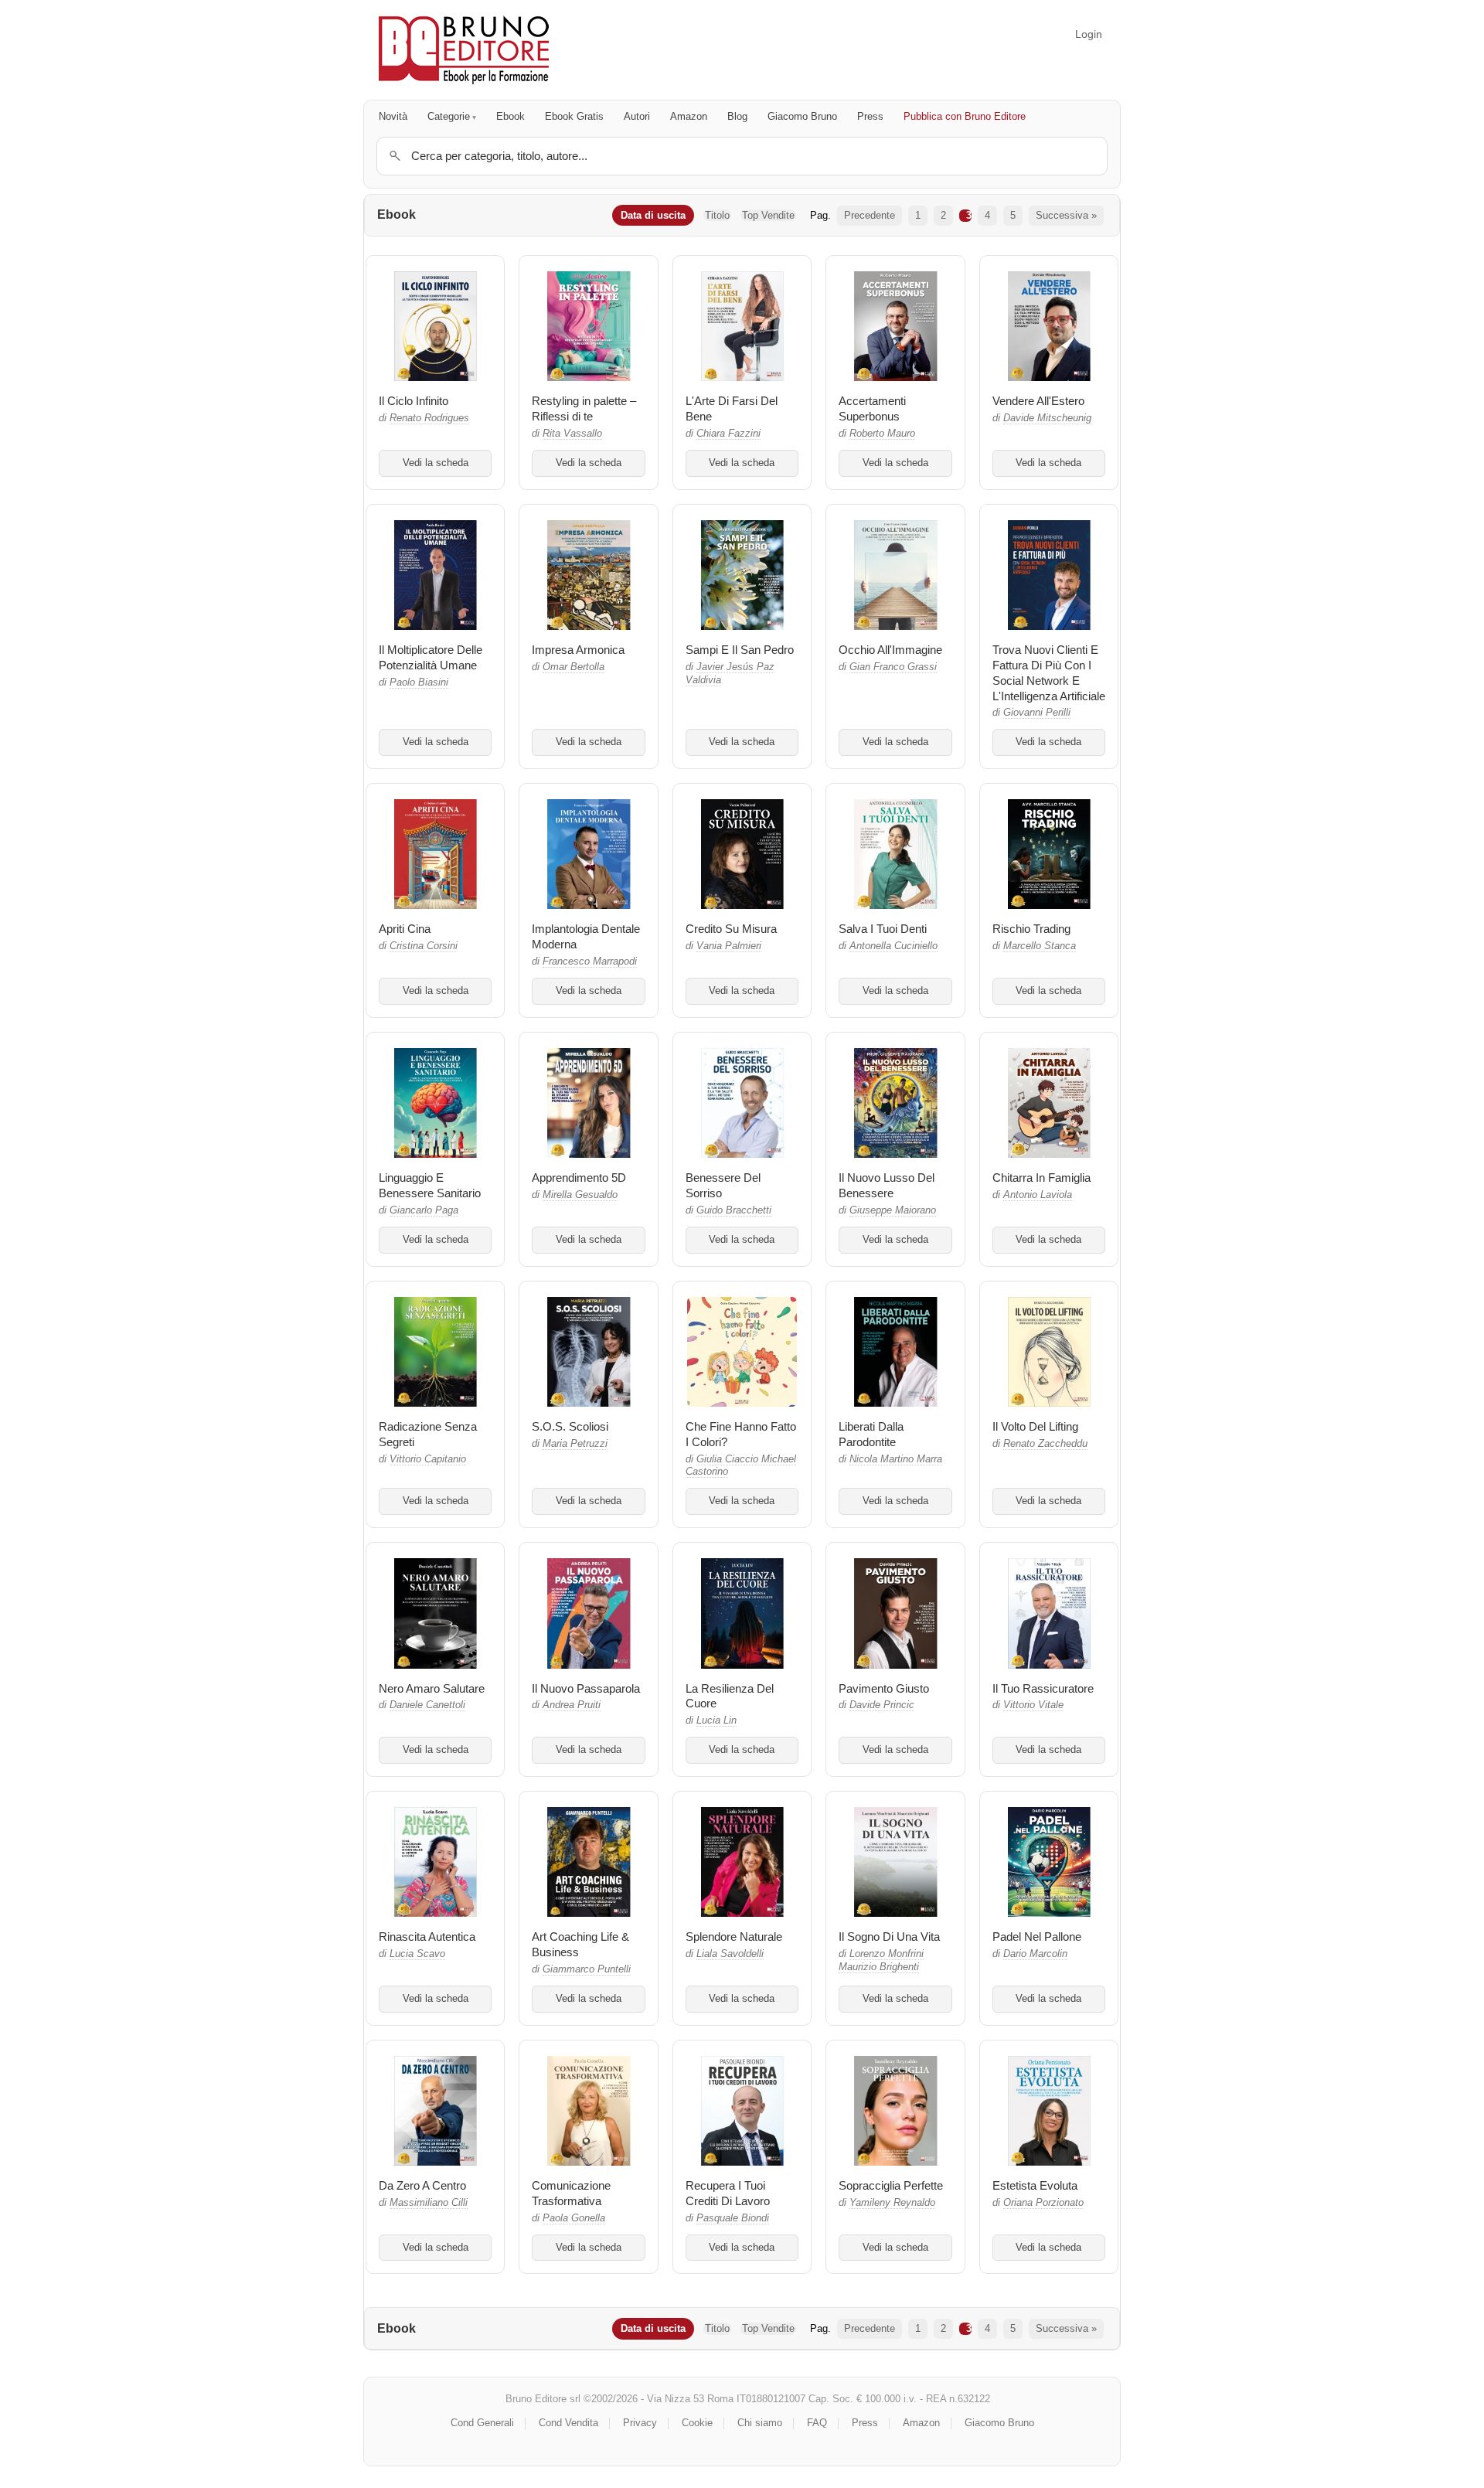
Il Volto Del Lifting (1035, 1426)
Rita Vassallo (572, 434)
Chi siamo (760, 2423)
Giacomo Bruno (802, 116)
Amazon (689, 116)
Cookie (697, 2423)
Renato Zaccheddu (1045, 1444)
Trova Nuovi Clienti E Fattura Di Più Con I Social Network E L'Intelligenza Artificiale (1049, 672)
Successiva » (1066, 215)
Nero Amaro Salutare (432, 1688)
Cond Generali (482, 2423)
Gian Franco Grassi (893, 667)
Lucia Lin (716, 1720)
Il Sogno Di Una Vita (889, 1937)
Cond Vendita (568, 2423)
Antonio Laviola (1038, 1195)
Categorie (449, 116)
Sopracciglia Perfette (891, 2185)
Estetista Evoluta (1035, 2185)
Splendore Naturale (734, 1937)
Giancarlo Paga (424, 1210)
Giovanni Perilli (1037, 713)
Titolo (717, 215)
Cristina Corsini (424, 946)
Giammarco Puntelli (587, 1969)
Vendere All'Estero (1038, 401)
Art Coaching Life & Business (580, 1944)
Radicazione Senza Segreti (428, 1434)
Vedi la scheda (436, 463)
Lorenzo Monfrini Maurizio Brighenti (881, 1960)
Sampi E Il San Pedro (740, 650)
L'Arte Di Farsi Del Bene (732, 408)
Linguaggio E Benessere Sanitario (430, 1185)
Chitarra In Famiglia (1042, 1178)
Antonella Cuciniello (893, 946)
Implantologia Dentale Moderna (586, 936)
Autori (637, 116)
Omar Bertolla (574, 667)
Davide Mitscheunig (1047, 418)
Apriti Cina (405, 929)
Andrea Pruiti (572, 1705)
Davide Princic (882, 1705)
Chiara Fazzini (728, 434)
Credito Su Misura (731, 929)
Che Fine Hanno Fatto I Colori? (741, 1434)
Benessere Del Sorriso (723, 1185)
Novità (393, 116)
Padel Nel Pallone (1037, 1937)
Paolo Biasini (419, 682)
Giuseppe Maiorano (893, 1210)
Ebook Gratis (574, 116)
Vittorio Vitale (1033, 1705)
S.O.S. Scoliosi (570, 1426)
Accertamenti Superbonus (872, 408)
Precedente (870, 215)
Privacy (640, 2423)
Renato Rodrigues (429, 418)
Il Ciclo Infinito (414, 401)
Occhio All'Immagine (890, 650)
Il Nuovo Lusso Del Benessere (887, 1185)
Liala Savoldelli (730, 1954)
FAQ (817, 2423)
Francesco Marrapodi (590, 962)
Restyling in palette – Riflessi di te (584, 408)
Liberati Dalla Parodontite (871, 1434)
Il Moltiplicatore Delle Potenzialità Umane (431, 657)
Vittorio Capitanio (428, 1459)
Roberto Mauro (882, 434)
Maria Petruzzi (575, 1444)
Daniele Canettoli (427, 1705)
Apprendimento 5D (579, 1178)
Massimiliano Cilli (429, 2203)
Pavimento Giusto (884, 1688)
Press (870, 116)
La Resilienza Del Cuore (730, 1696)
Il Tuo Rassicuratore (1043, 1688)
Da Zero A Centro (422, 2185)
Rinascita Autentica (427, 1937)
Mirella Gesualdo (580, 1195)
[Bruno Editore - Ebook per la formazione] (464, 50)
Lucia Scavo (417, 1954)
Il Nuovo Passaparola (586, 1688)
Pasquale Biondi (733, 2218)
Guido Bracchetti (734, 1210)
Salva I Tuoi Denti (883, 929)
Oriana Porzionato (1043, 2203)
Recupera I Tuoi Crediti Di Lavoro (728, 2193)
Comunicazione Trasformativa (571, 2193)
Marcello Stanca (1040, 946)
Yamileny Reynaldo (892, 2203)
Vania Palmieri (729, 946)
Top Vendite (768, 215)
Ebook (511, 116)
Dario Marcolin (1035, 1954)
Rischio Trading (1031, 929)
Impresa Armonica (578, 650)
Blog (737, 116)
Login (1089, 34)
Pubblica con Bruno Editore (965, 116)
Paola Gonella (574, 2218)
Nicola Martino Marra (896, 1459)
